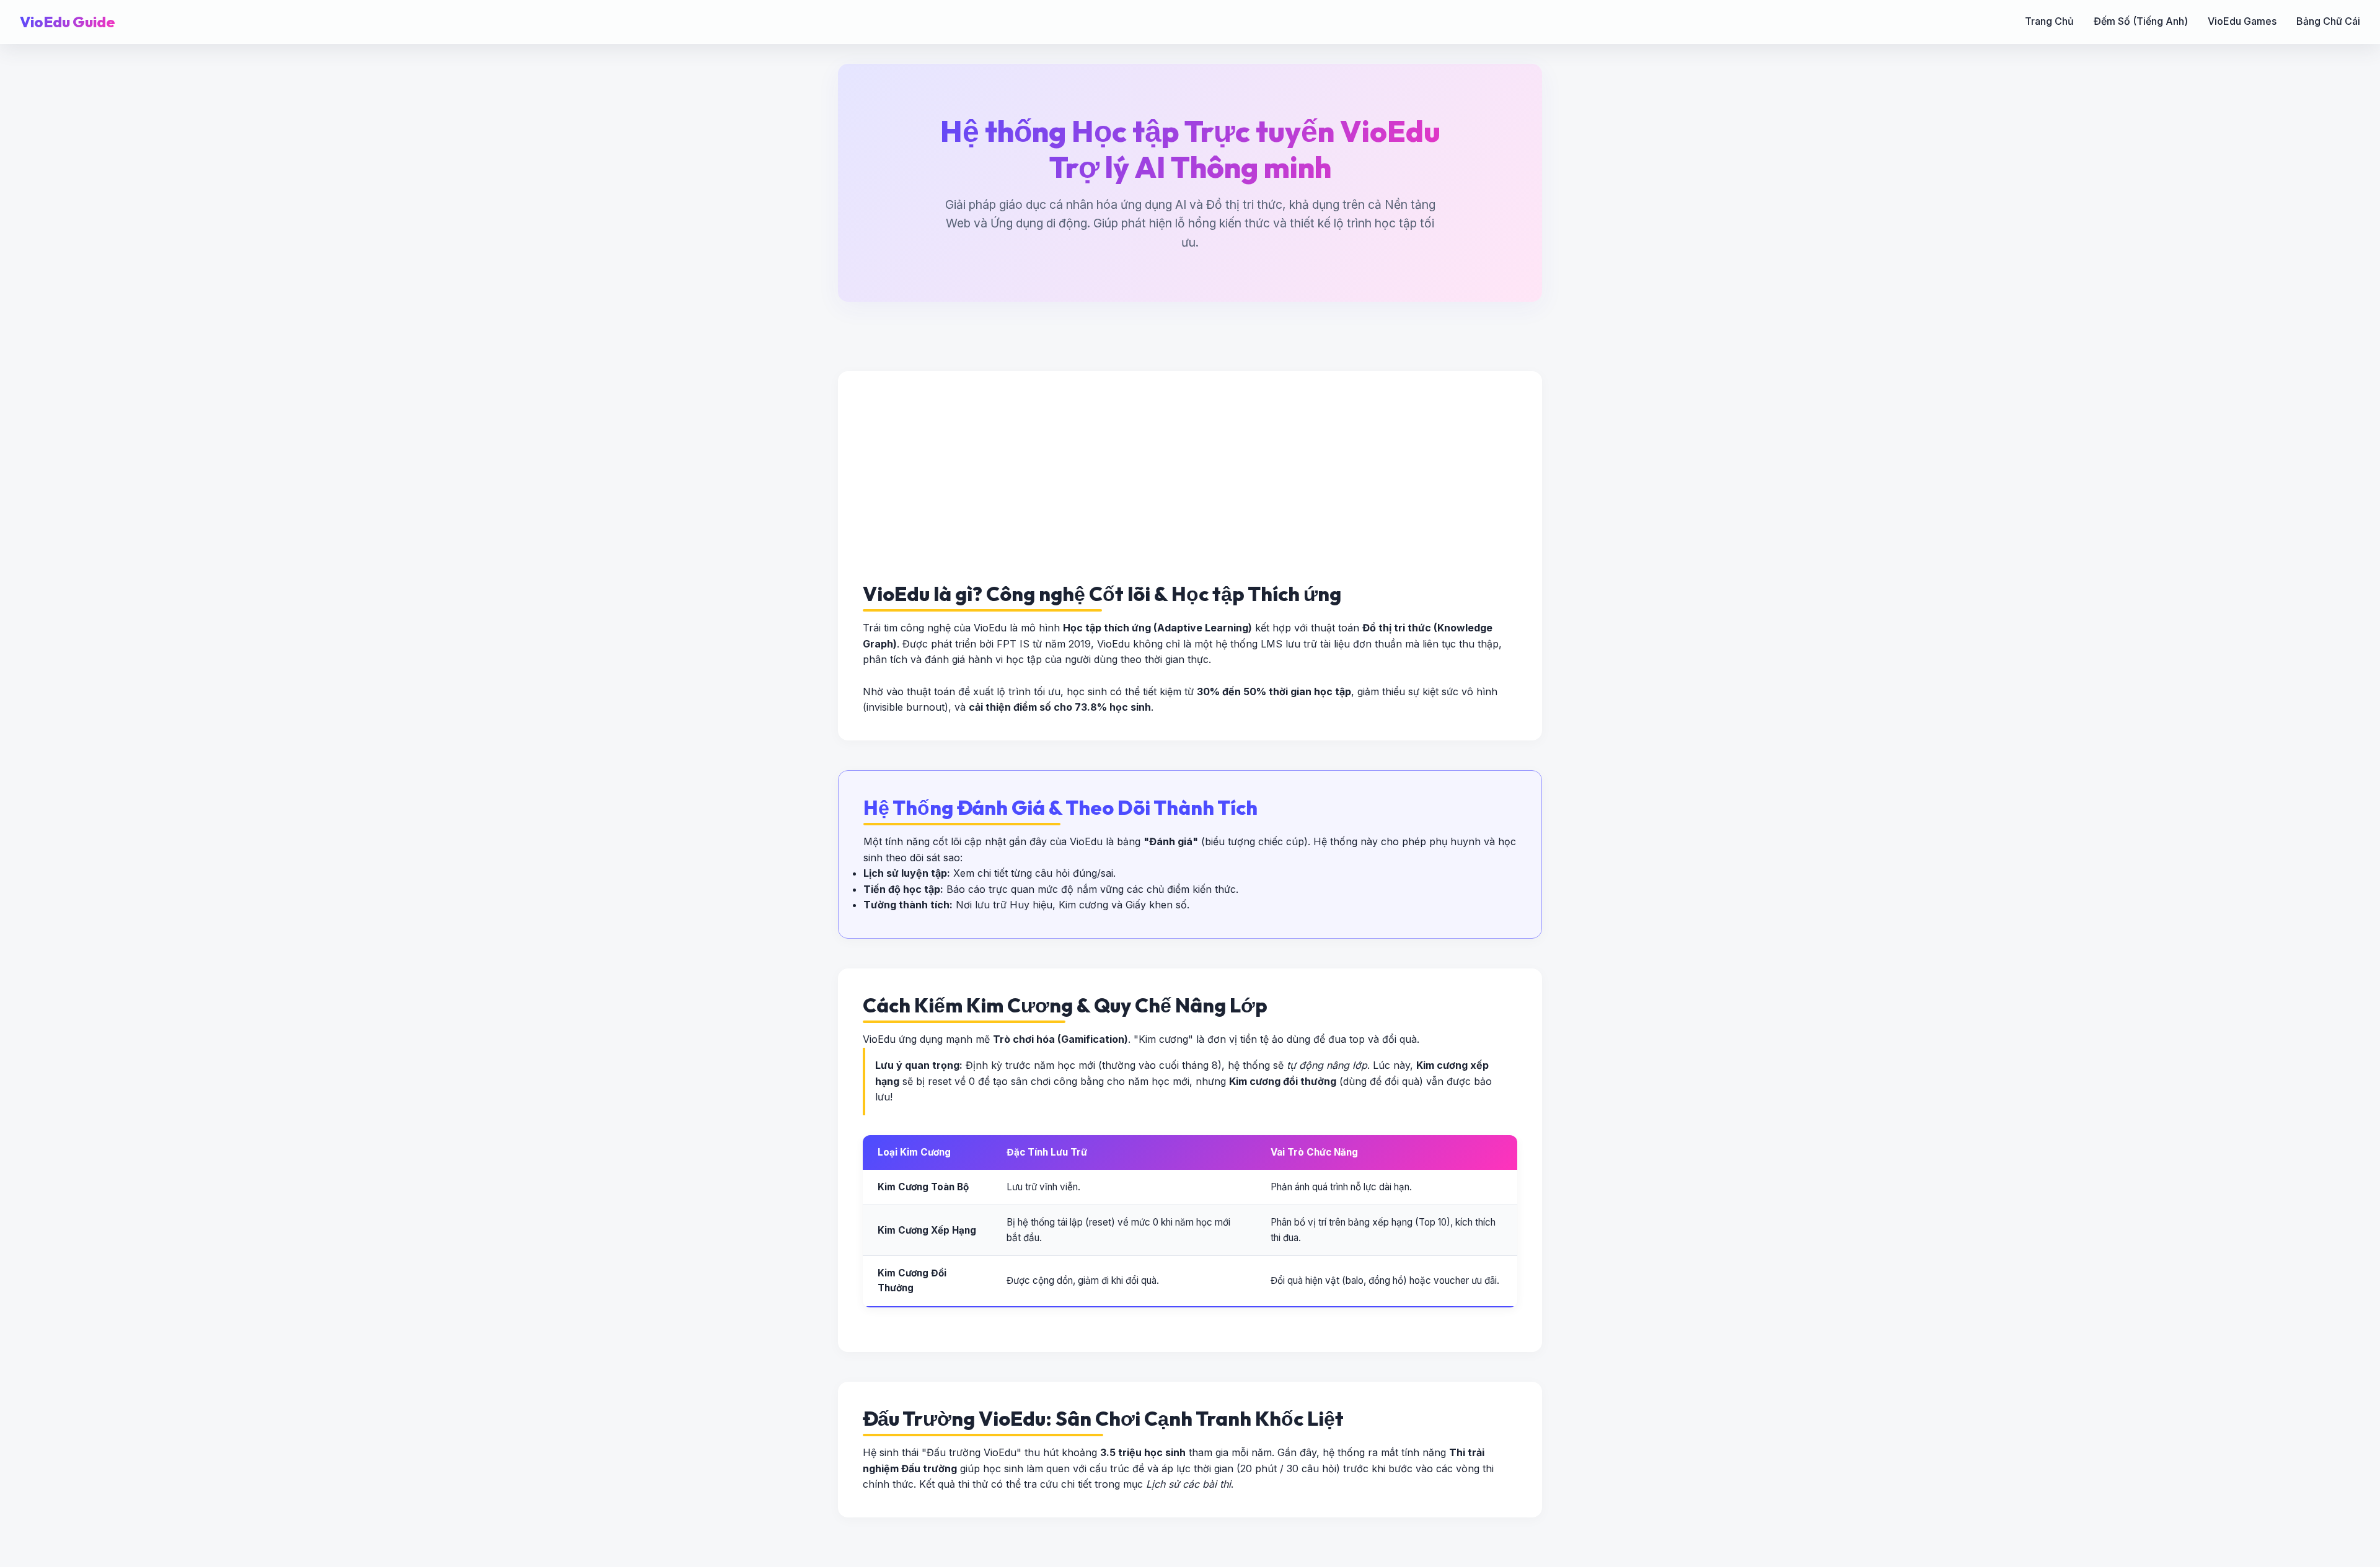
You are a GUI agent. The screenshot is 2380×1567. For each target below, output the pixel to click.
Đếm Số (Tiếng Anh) (2141, 21)
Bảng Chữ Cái (2328, 21)
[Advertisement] (1235, 489)
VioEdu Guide (68, 22)
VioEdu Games (2242, 21)
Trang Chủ (2049, 21)
